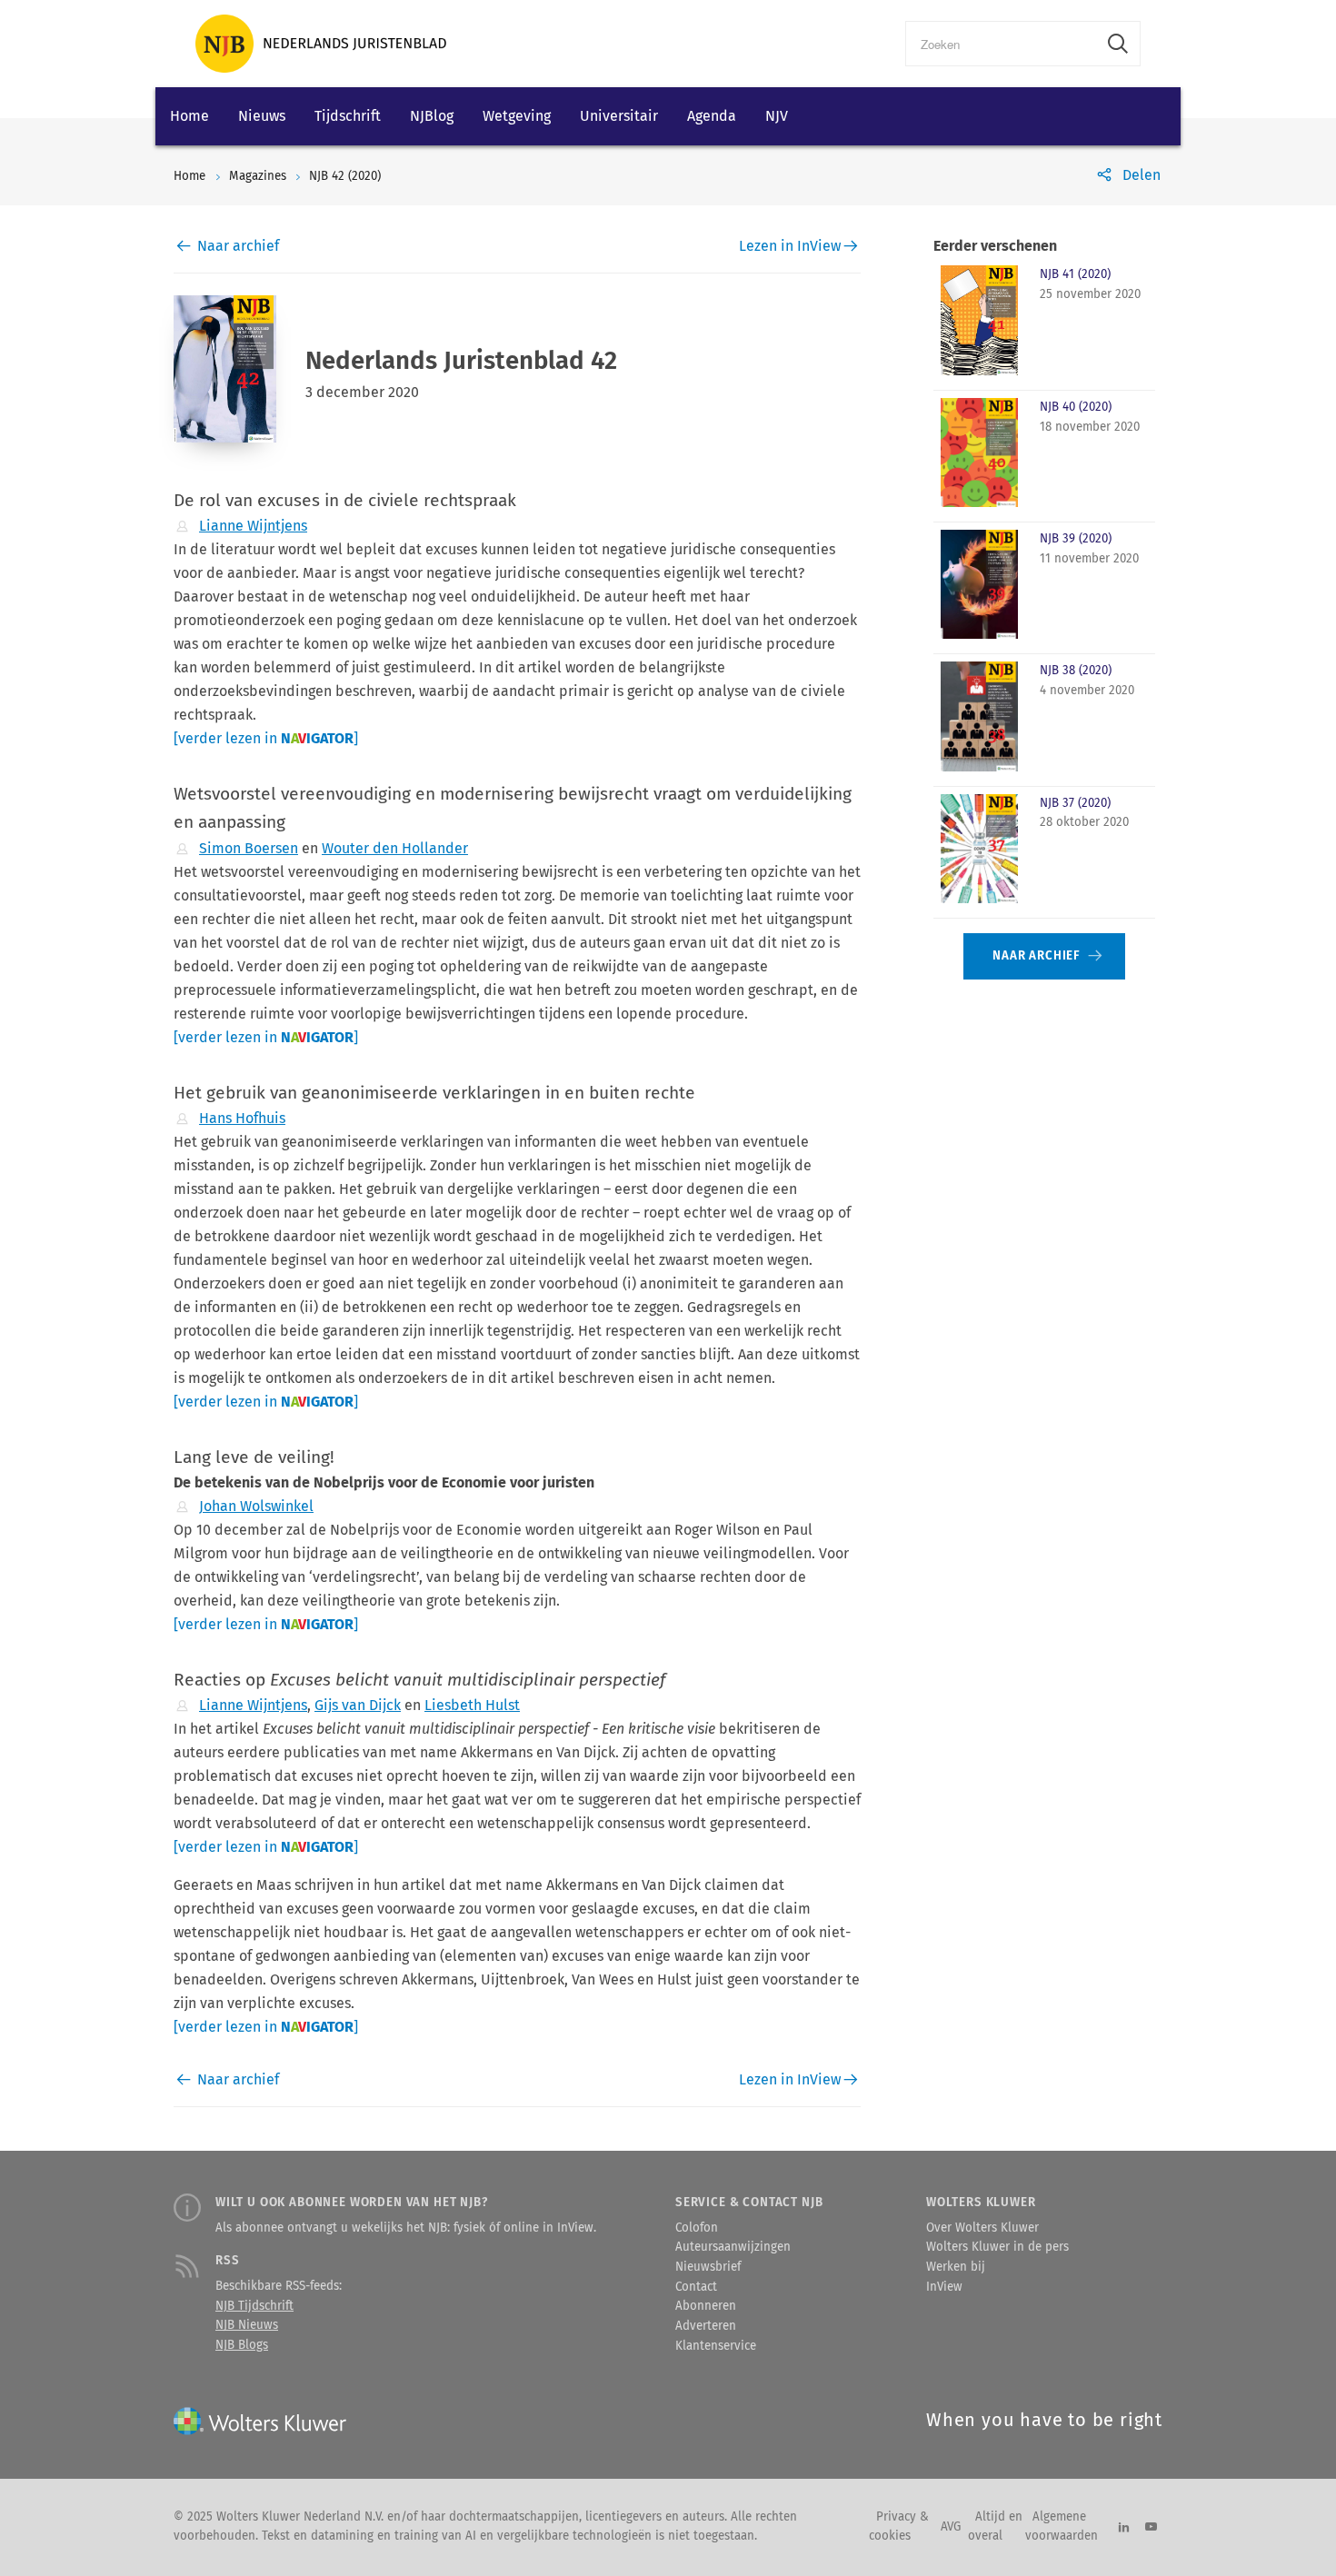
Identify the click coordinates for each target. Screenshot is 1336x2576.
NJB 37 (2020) (1075, 803)
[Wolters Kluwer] (321, 44)
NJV (777, 116)
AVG (951, 2527)
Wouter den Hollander (395, 848)
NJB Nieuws (247, 2325)
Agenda (712, 116)
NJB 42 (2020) (345, 176)
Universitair (619, 116)
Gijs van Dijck (358, 1705)
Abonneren (706, 2306)
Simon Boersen (249, 848)
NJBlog (432, 116)
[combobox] (1001, 44)
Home (189, 116)
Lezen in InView (790, 246)
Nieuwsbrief (708, 2267)
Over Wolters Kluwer (982, 2228)
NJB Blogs (242, 2345)
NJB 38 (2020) (1076, 671)
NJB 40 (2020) (1076, 407)
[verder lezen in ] (266, 738)
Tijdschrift (348, 116)
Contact (696, 2287)
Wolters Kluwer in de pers (997, 2247)
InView (944, 2287)
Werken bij (956, 2267)
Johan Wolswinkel (256, 1506)
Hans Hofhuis (242, 1118)
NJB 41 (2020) (1075, 274)
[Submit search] (1118, 44)
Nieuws (262, 116)
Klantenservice (716, 2346)
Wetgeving (517, 116)
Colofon (697, 2228)
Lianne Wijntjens (253, 526)
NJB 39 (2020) (1076, 539)
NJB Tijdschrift (254, 2306)
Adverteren (706, 2326)
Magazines (258, 176)
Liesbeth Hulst (472, 1705)
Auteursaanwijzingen (733, 2247)
